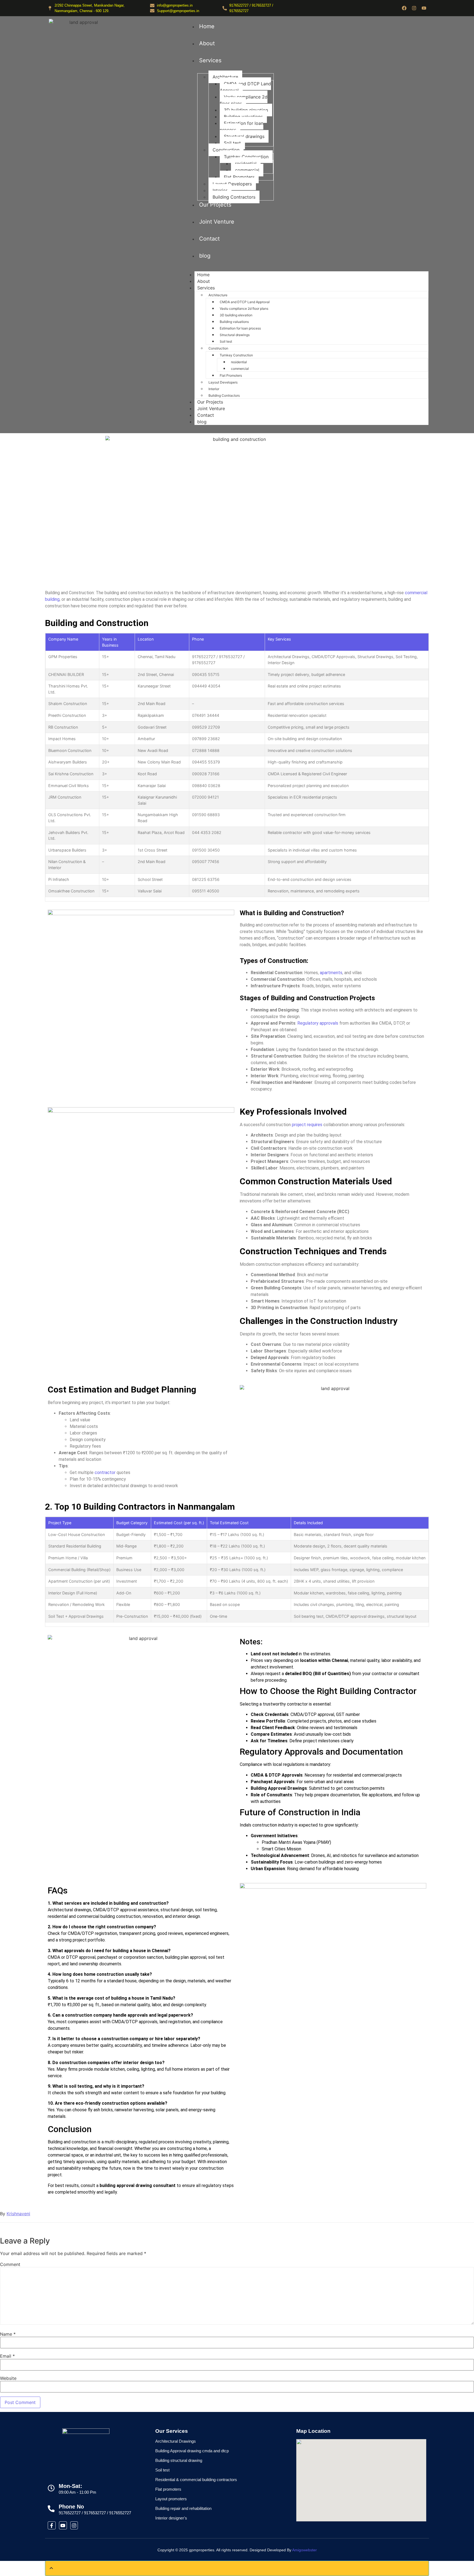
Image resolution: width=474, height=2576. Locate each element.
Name (8, 2334)
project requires (307, 1125)
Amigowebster (304, 2550)
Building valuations (243, 117)
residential (246, 164)
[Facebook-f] (52, 2525)
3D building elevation (246, 110)
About (207, 43)
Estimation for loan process (242, 126)
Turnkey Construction (246, 157)
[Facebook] (404, 8)
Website (8, 2378)
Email (7, 2356)
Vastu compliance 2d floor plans (244, 100)
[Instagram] (414, 8)
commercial (247, 170)
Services (210, 60)
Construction (226, 150)
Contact (209, 239)
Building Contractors (234, 197)
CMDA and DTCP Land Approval (245, 87)
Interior (220, 190)
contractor (105, 1472)
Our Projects (215, 205)
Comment (10, 2264)
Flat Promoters (239, 177)
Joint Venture (217, 222)
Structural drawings (244, 136)
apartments (331, 973)
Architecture (225, 77)
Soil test (232, 143)
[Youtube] (424, 8)
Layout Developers (232, 184)
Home (207, 26)
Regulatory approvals (318, 1023)
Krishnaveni (18, 2214)
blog (205, 256)
